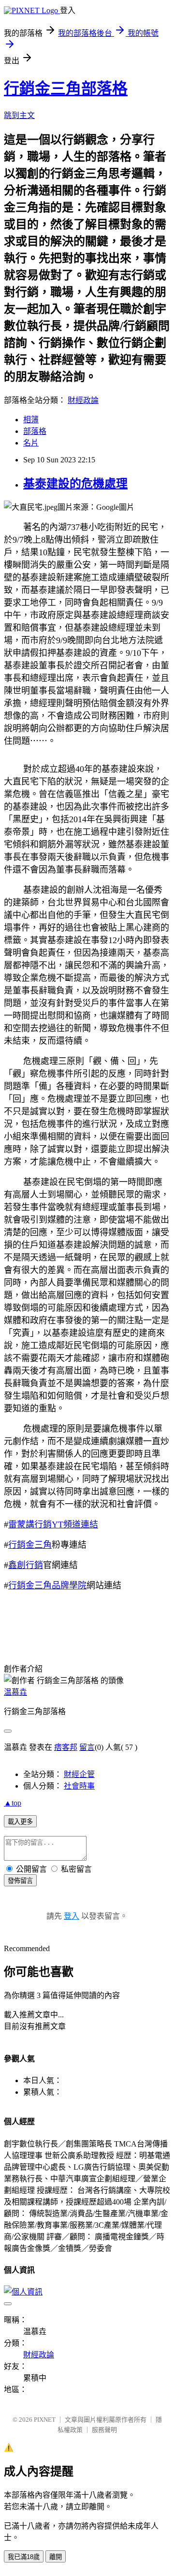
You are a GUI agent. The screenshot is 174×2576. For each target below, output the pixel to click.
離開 (56, 2557)
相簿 (31, 420)
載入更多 (20, 1822)
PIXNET (45, 2420)
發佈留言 (20, 1881)
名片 (31, 443)
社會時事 (79, 1786)
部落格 (35, 431)
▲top (13, 1803)
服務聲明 (104, 2430)
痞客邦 (66, 1747)
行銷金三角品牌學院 (47, 1585)
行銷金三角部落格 (66, 89)
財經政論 (83, 400)
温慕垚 (15, 1692)
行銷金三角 (30, 1545)
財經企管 (79, 1774)
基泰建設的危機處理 (75, 484)
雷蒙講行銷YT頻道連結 (53, 1525)
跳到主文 (19, 115)
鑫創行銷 (26, 1565)
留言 (87, 1747)
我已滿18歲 (24, 2557)
